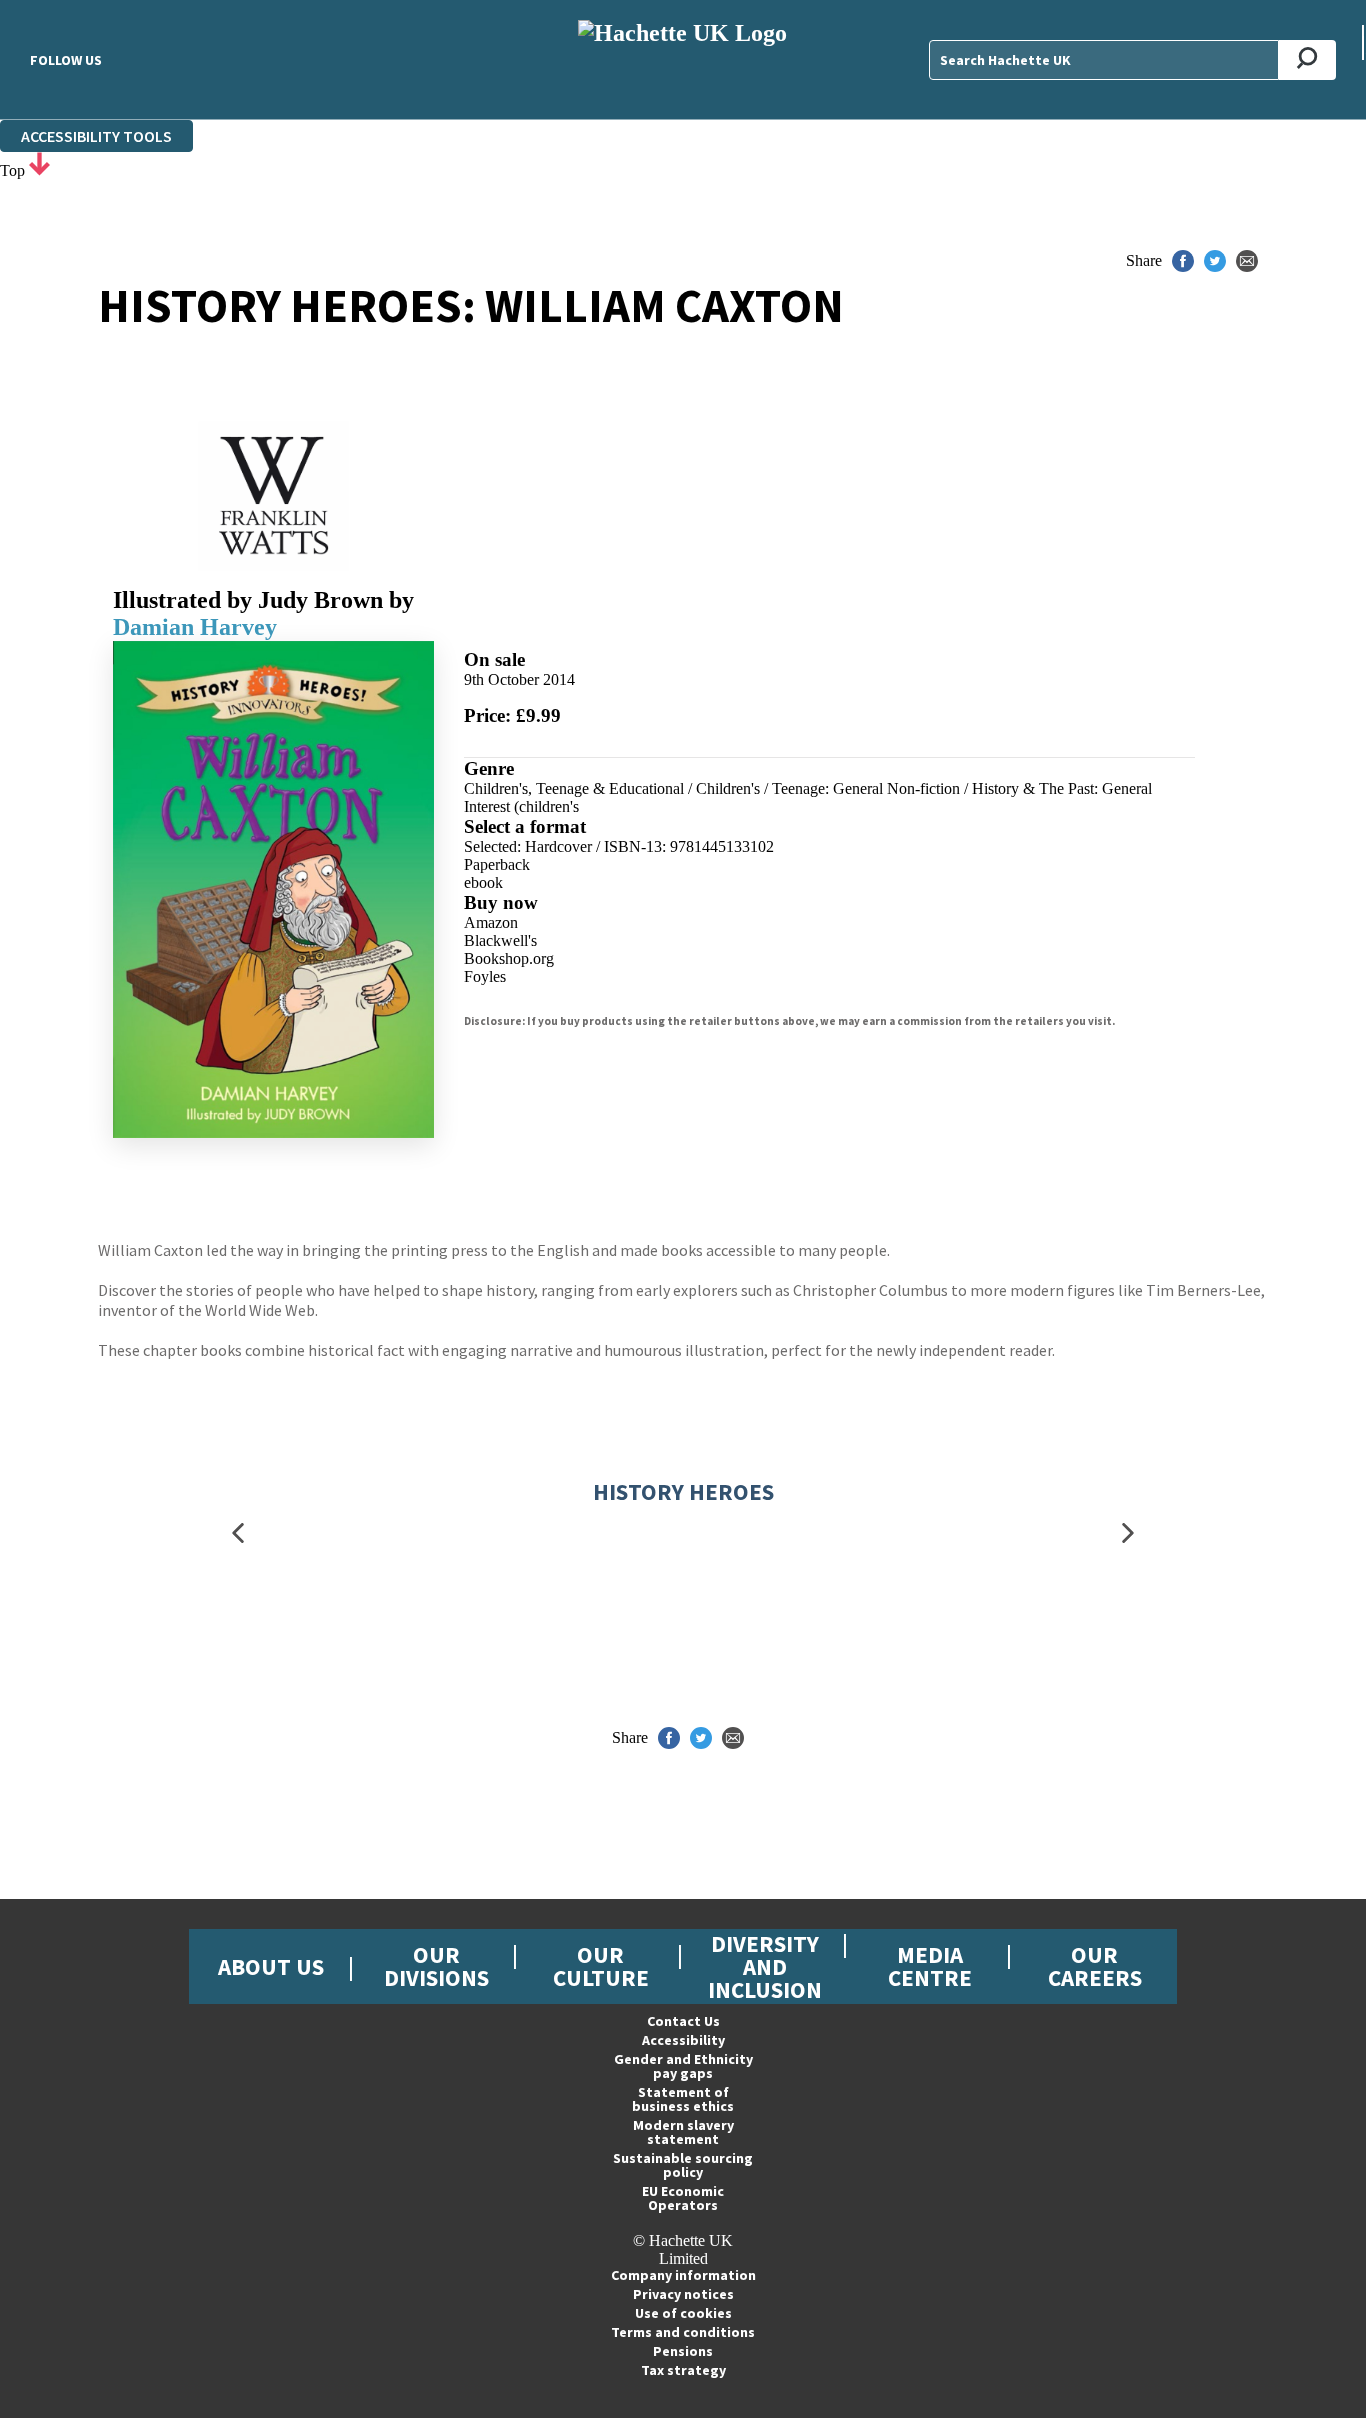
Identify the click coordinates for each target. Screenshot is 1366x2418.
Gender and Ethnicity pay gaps (683, 2066)
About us (271, 1966)
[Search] (1307, 60)
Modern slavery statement (683, 2132)
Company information (683, 2275)
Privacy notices (683, 2294)
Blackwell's (500, 940)
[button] (238, 1532)
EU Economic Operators (683, 2198)
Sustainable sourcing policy (683, 2165)
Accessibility (683, 2040)
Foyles (485, 976)
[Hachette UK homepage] (682, 59)
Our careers (1095, 1966)
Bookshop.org (509, 958)
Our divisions (436, 1966)
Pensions (683, 2351)
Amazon (491, 922)
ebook (483, 882)
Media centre (930, 1966)
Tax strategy (683, 2370)
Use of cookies (683, 2313)
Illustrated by (248, 600)
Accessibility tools (96, 136)
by (401, 600)
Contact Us (683, 2021)
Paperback (497, 864)
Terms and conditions (683, 2332)
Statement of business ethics (683, 2099)
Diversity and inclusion (765, 1966)
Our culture (601, 1966)
